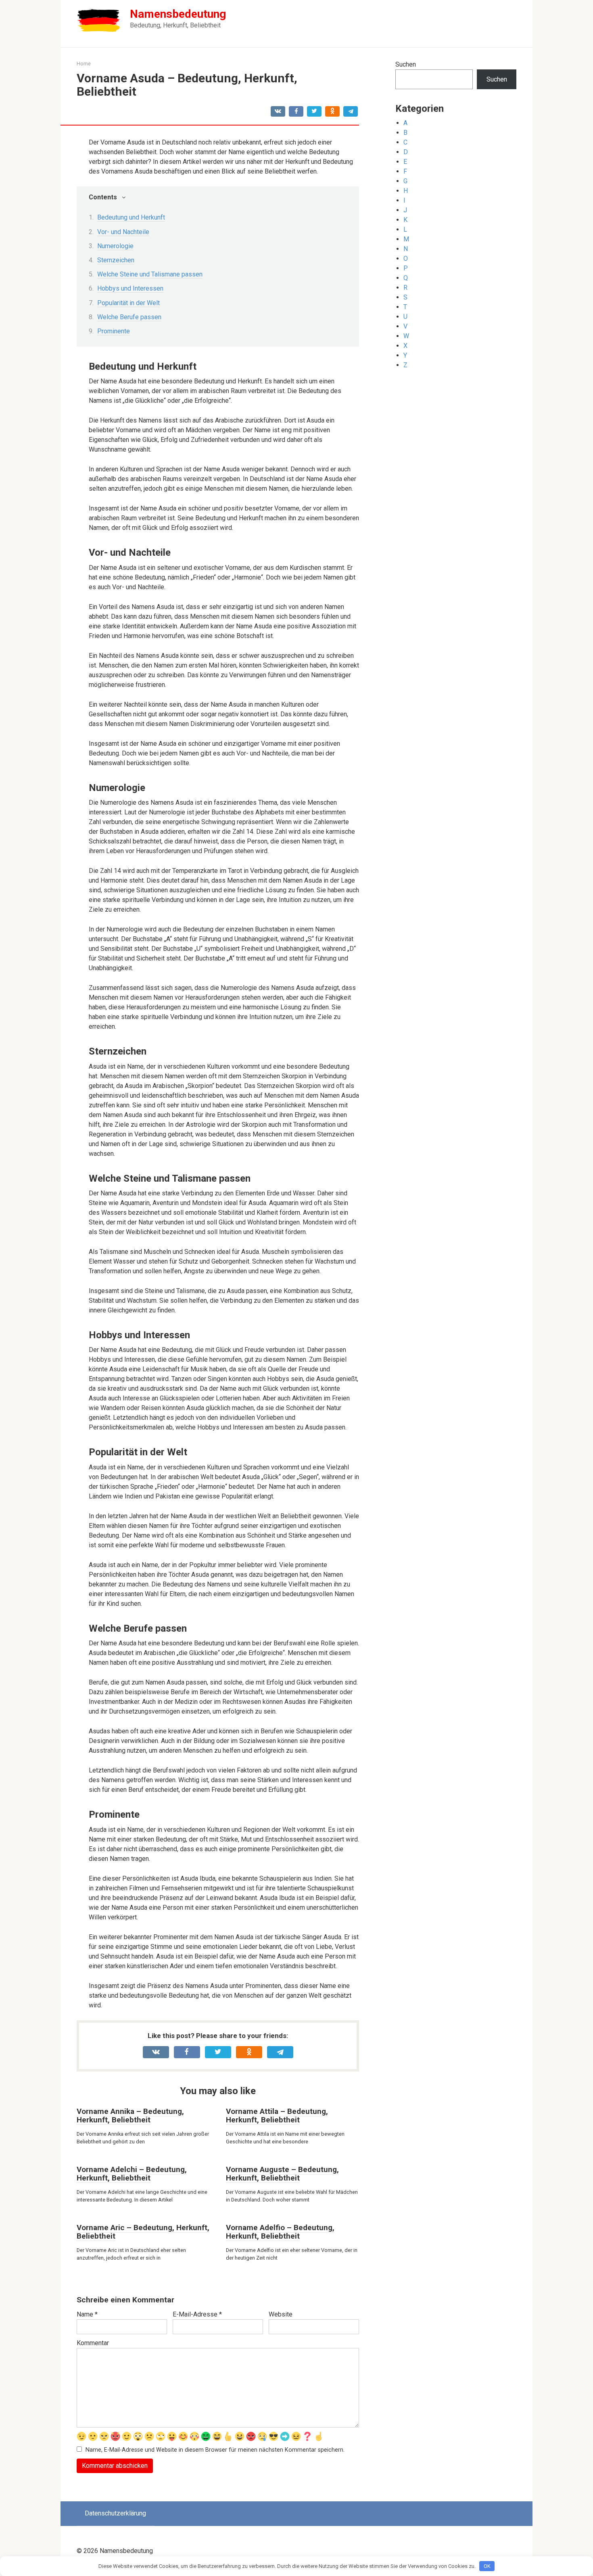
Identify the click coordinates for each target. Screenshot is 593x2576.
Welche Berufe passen (129, 317)
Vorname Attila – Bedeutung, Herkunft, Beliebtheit (277, 2116)
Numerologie (115, 246)
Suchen (406, 64)
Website (281, 2314)
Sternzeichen (116, 260)
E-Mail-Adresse (197, 2314)
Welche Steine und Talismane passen (150, 274)
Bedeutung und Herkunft (131, 217)
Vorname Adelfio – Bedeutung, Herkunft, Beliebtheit (280, 2232)
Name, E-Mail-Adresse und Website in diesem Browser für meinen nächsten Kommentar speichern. (215, 2450)
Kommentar (93, 2343)
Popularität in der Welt (128, 303)
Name (87, 2314)
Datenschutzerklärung (115, 2513)
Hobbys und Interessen (130, 288)
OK (487, 2566)
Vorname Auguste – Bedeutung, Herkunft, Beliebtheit (282, 2174)
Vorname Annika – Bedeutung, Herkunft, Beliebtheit (130, 2116)
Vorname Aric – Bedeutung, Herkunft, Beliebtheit (143, 2232)
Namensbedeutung (178, 14)
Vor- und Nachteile (123, 232)
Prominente (114, 331)
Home (84, 64)
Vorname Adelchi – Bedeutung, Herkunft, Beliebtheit (132, 2174)
